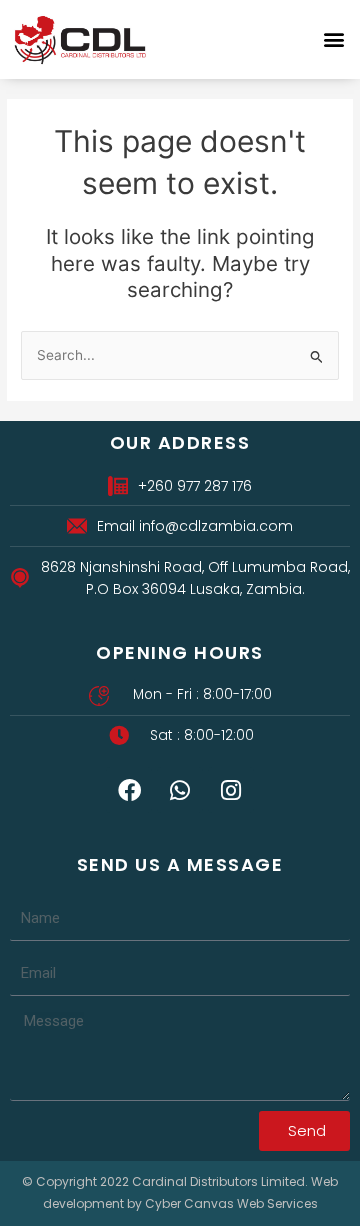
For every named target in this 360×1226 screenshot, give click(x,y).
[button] (333, 39)
